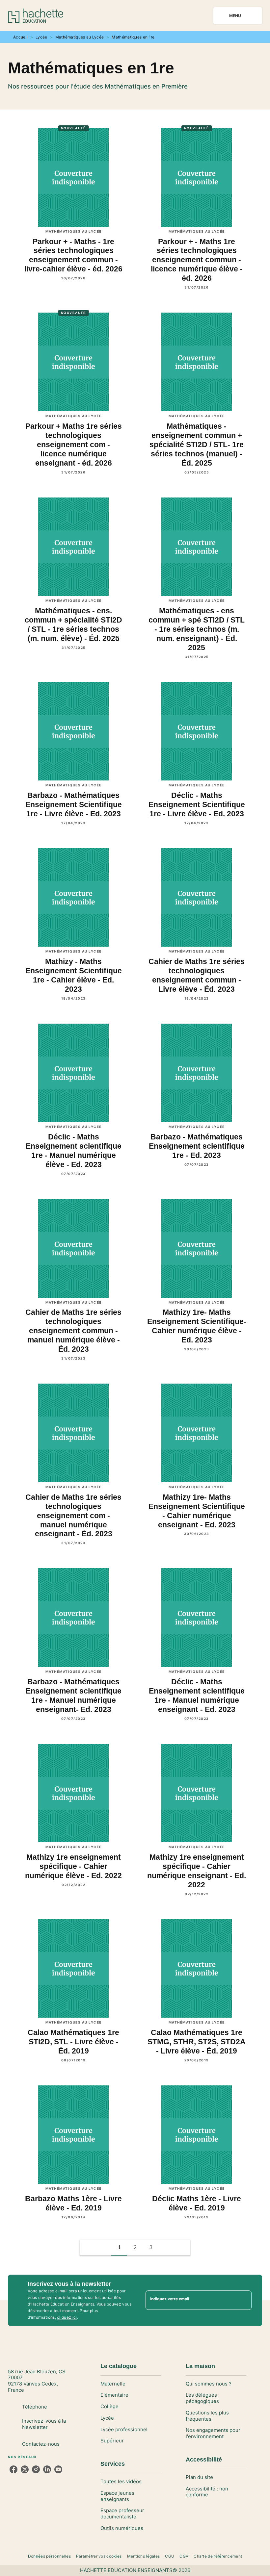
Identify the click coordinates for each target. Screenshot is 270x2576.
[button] (167, 2248)
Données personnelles (49, 2556)
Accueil (20, 37)
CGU (170, 2556)
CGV (184, 2556)
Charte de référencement (218, 2556)
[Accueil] (36, 16)
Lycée (41, 37)
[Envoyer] (244, 2300)
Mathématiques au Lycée (80, 37)
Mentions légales (144, 2556)
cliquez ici (67, 2317)
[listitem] (13, 2469)
